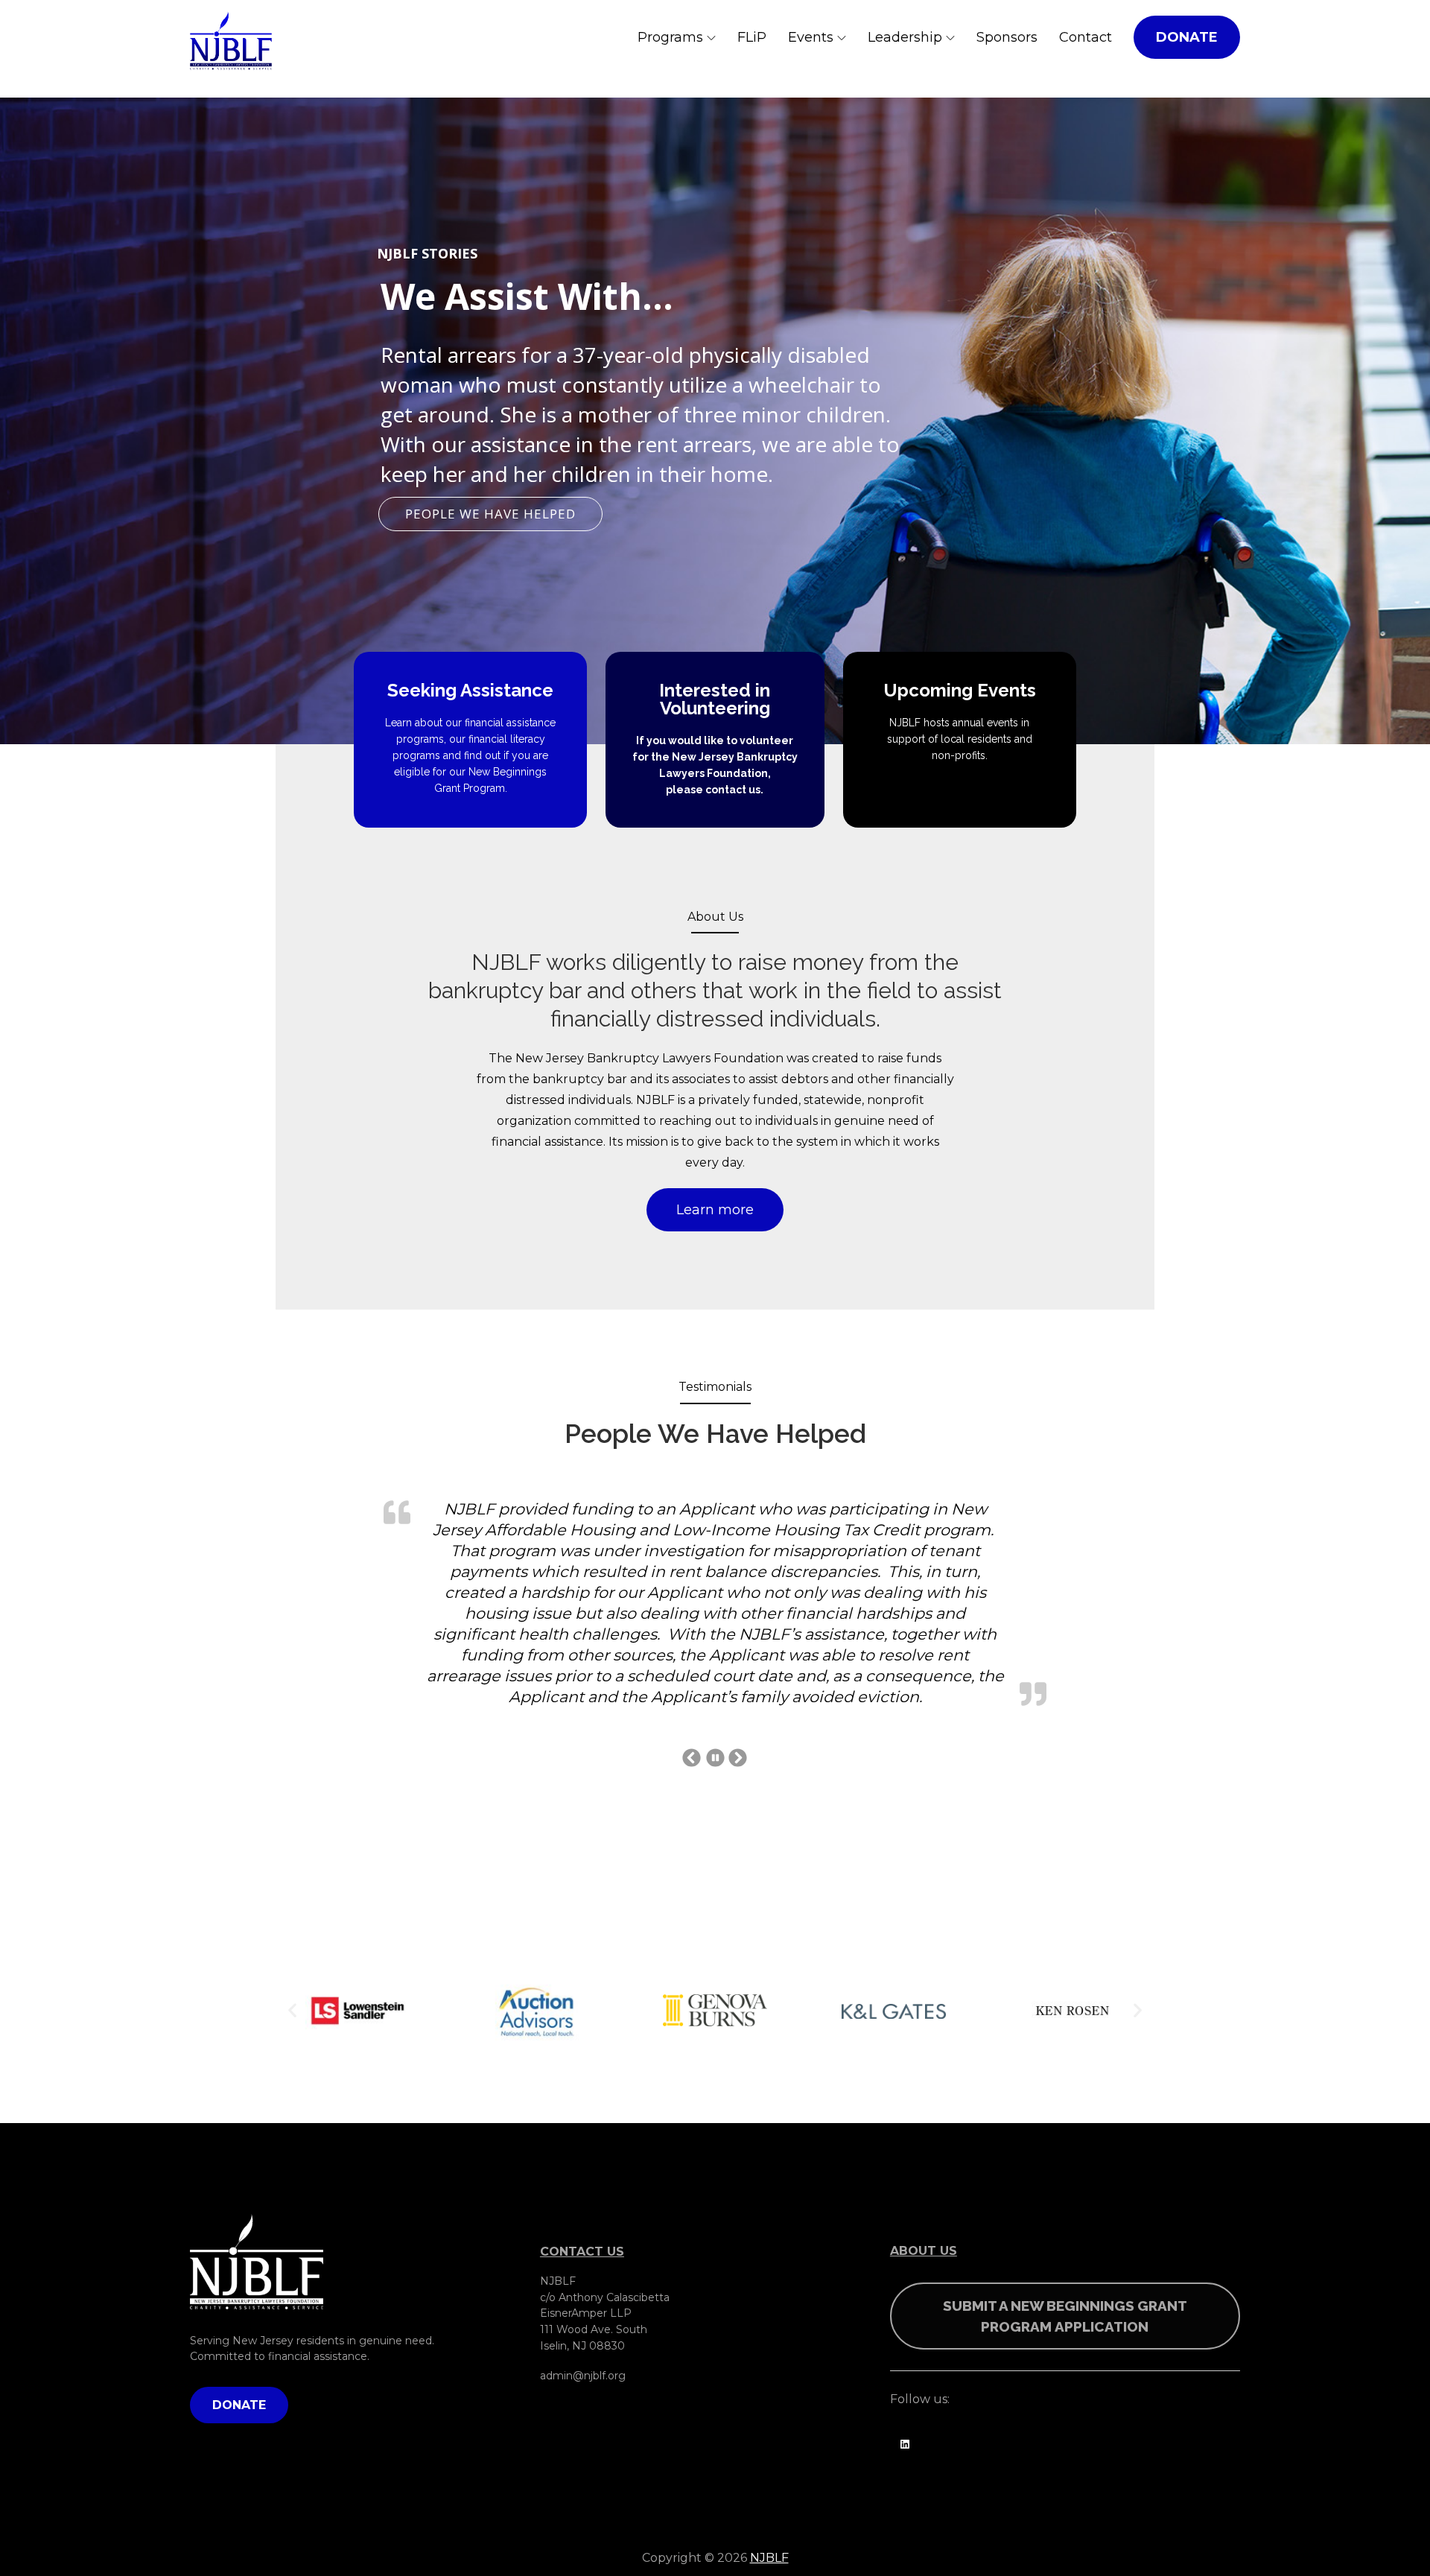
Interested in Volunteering (715, 699)
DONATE (1187, 37)
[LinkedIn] (905, 2293)
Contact (1086, 37)
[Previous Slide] (692, 1609)
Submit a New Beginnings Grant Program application (1065, 2169)
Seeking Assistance (470, 690)
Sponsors (1007, 37)
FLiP (752, 37)
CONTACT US (582, 2104)
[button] (292, 1863)
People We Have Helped (490, 514)
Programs (670, 37)
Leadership (905, 37)
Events (811, 37)
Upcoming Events (960, 690)
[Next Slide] (738, 1609)
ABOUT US (924, 2103)
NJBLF (769, 2410)
